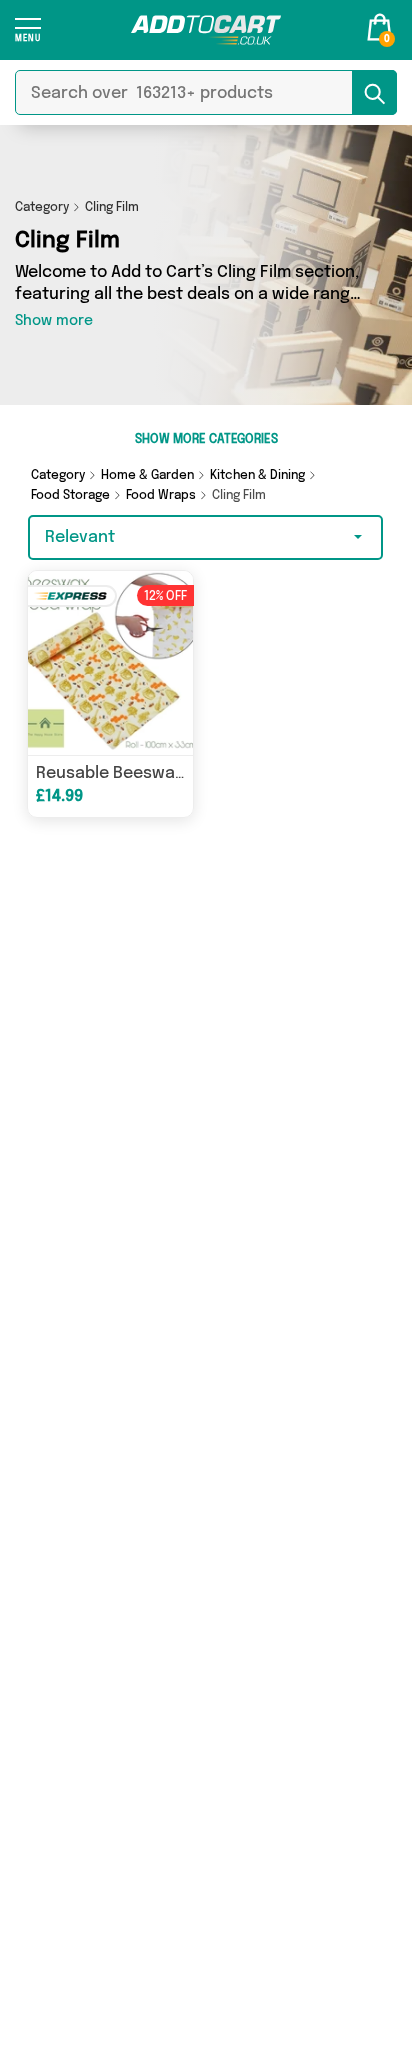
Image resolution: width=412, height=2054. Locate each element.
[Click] (28, 36)
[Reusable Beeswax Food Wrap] (110, 663)
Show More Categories (206, 440)
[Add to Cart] (206, 30)
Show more (54, 321)
